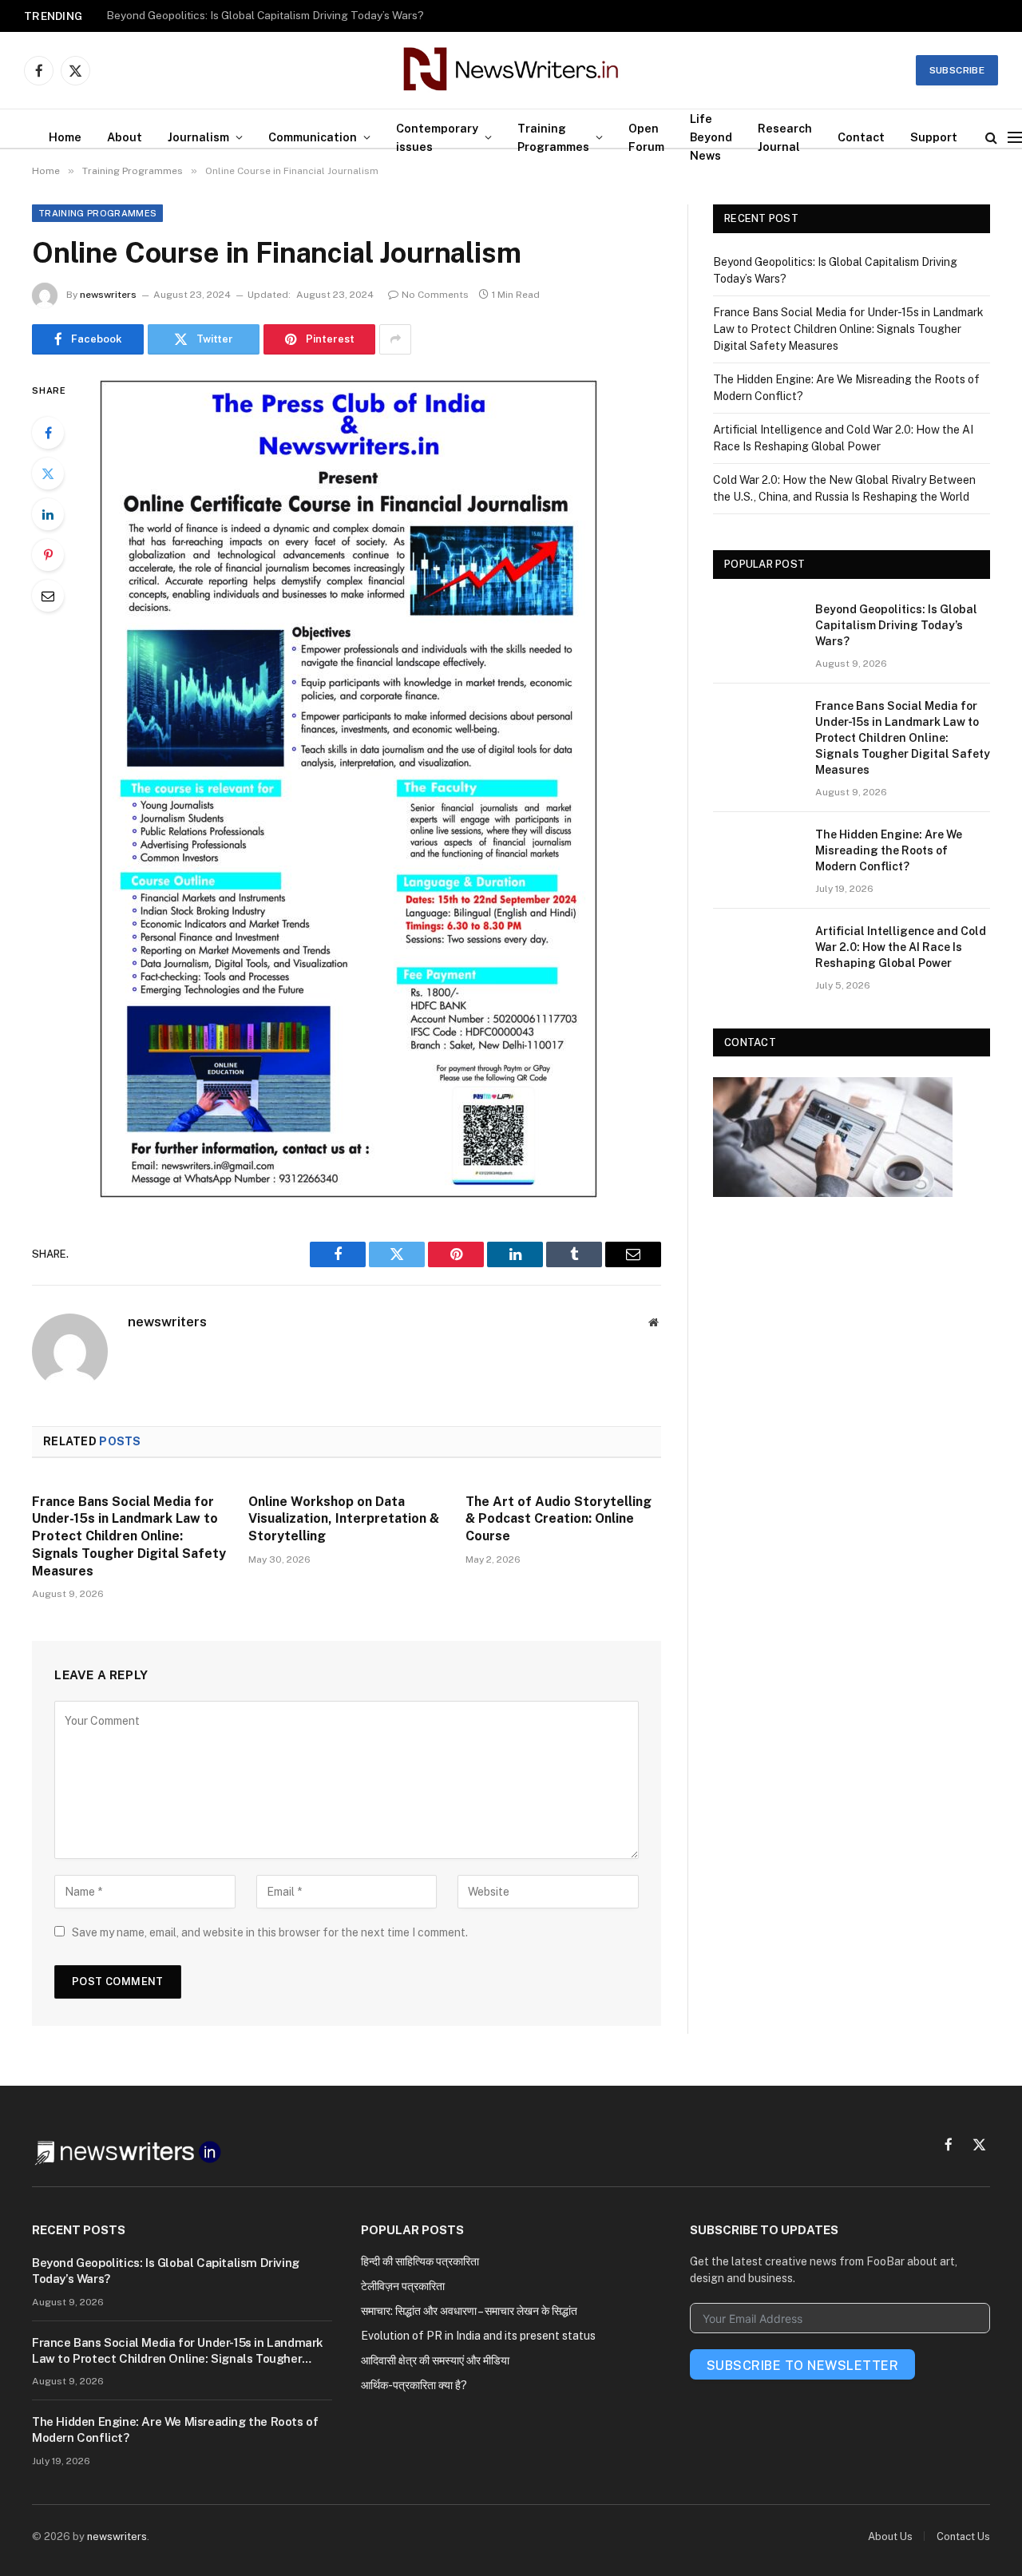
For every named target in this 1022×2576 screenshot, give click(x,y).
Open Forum (646, 137)
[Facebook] (48, 433)
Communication (313, 137)
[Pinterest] (48, 555)
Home (65, 137)
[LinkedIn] (48, 514)
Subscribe (957, 70)
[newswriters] (511, 70)
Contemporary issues (437, 137)
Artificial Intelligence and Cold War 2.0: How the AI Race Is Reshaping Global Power (901, 947)
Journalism (198, 137)
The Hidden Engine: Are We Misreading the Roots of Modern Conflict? (889, 850)
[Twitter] (48, 474)
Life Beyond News (711, 137)
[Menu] (1015, 137)
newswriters (108, 295)
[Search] (991, 137)
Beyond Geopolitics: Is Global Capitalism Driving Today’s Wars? (896, 625)
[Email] (48, 596)
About (125, 137)
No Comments (435, 295)
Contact (861, 137)
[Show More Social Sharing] (395, 339)
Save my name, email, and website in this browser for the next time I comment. (270, 1932)
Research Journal (785, 137)
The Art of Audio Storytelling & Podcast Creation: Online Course (559, 1519)
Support (934, 137)
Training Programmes (553, 137)
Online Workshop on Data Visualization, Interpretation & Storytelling (344, 1519)
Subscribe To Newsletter (802, 2366)
